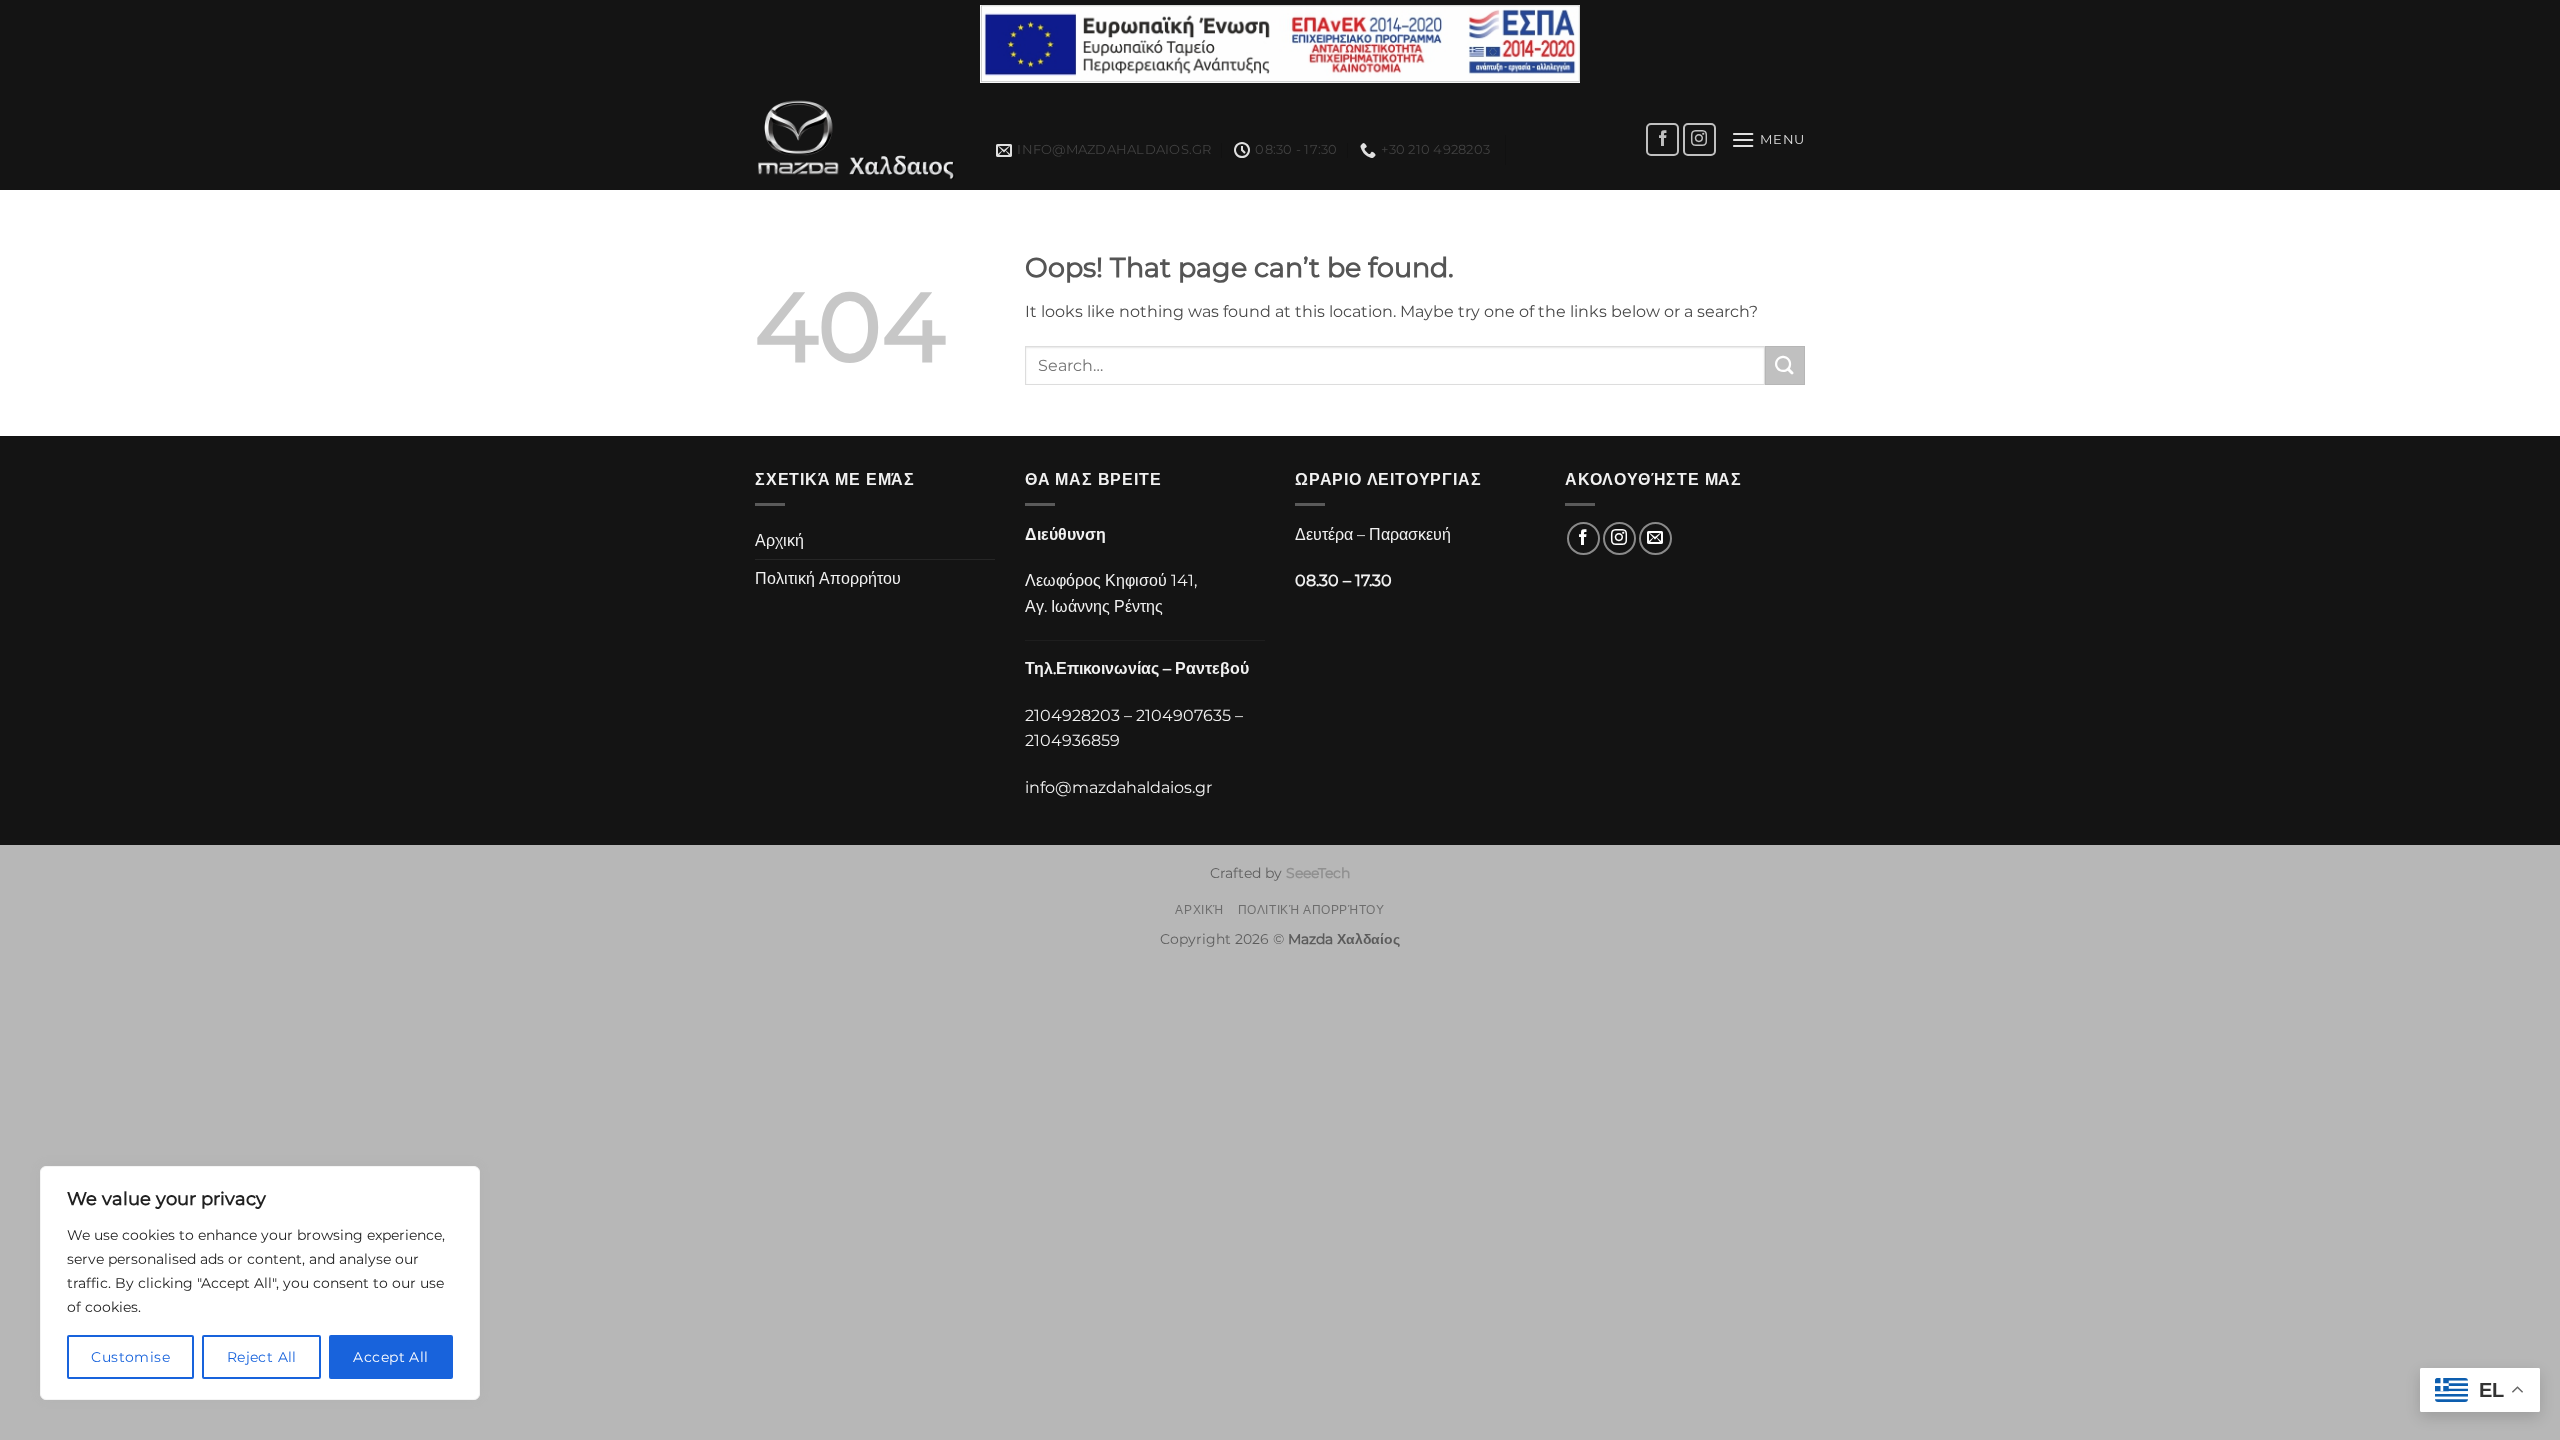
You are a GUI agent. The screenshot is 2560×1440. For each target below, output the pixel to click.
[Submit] (1785, 365)
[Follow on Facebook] (1662, 139)
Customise (130, 1357)
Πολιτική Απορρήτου (828, 578)
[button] (1768, 139)
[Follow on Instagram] (1699, 139)
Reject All (262, 1357)
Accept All (390, 1357)
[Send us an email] (1655, 538)
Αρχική (779, 540)
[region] (260, 1283)
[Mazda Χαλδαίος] (860, 139)
